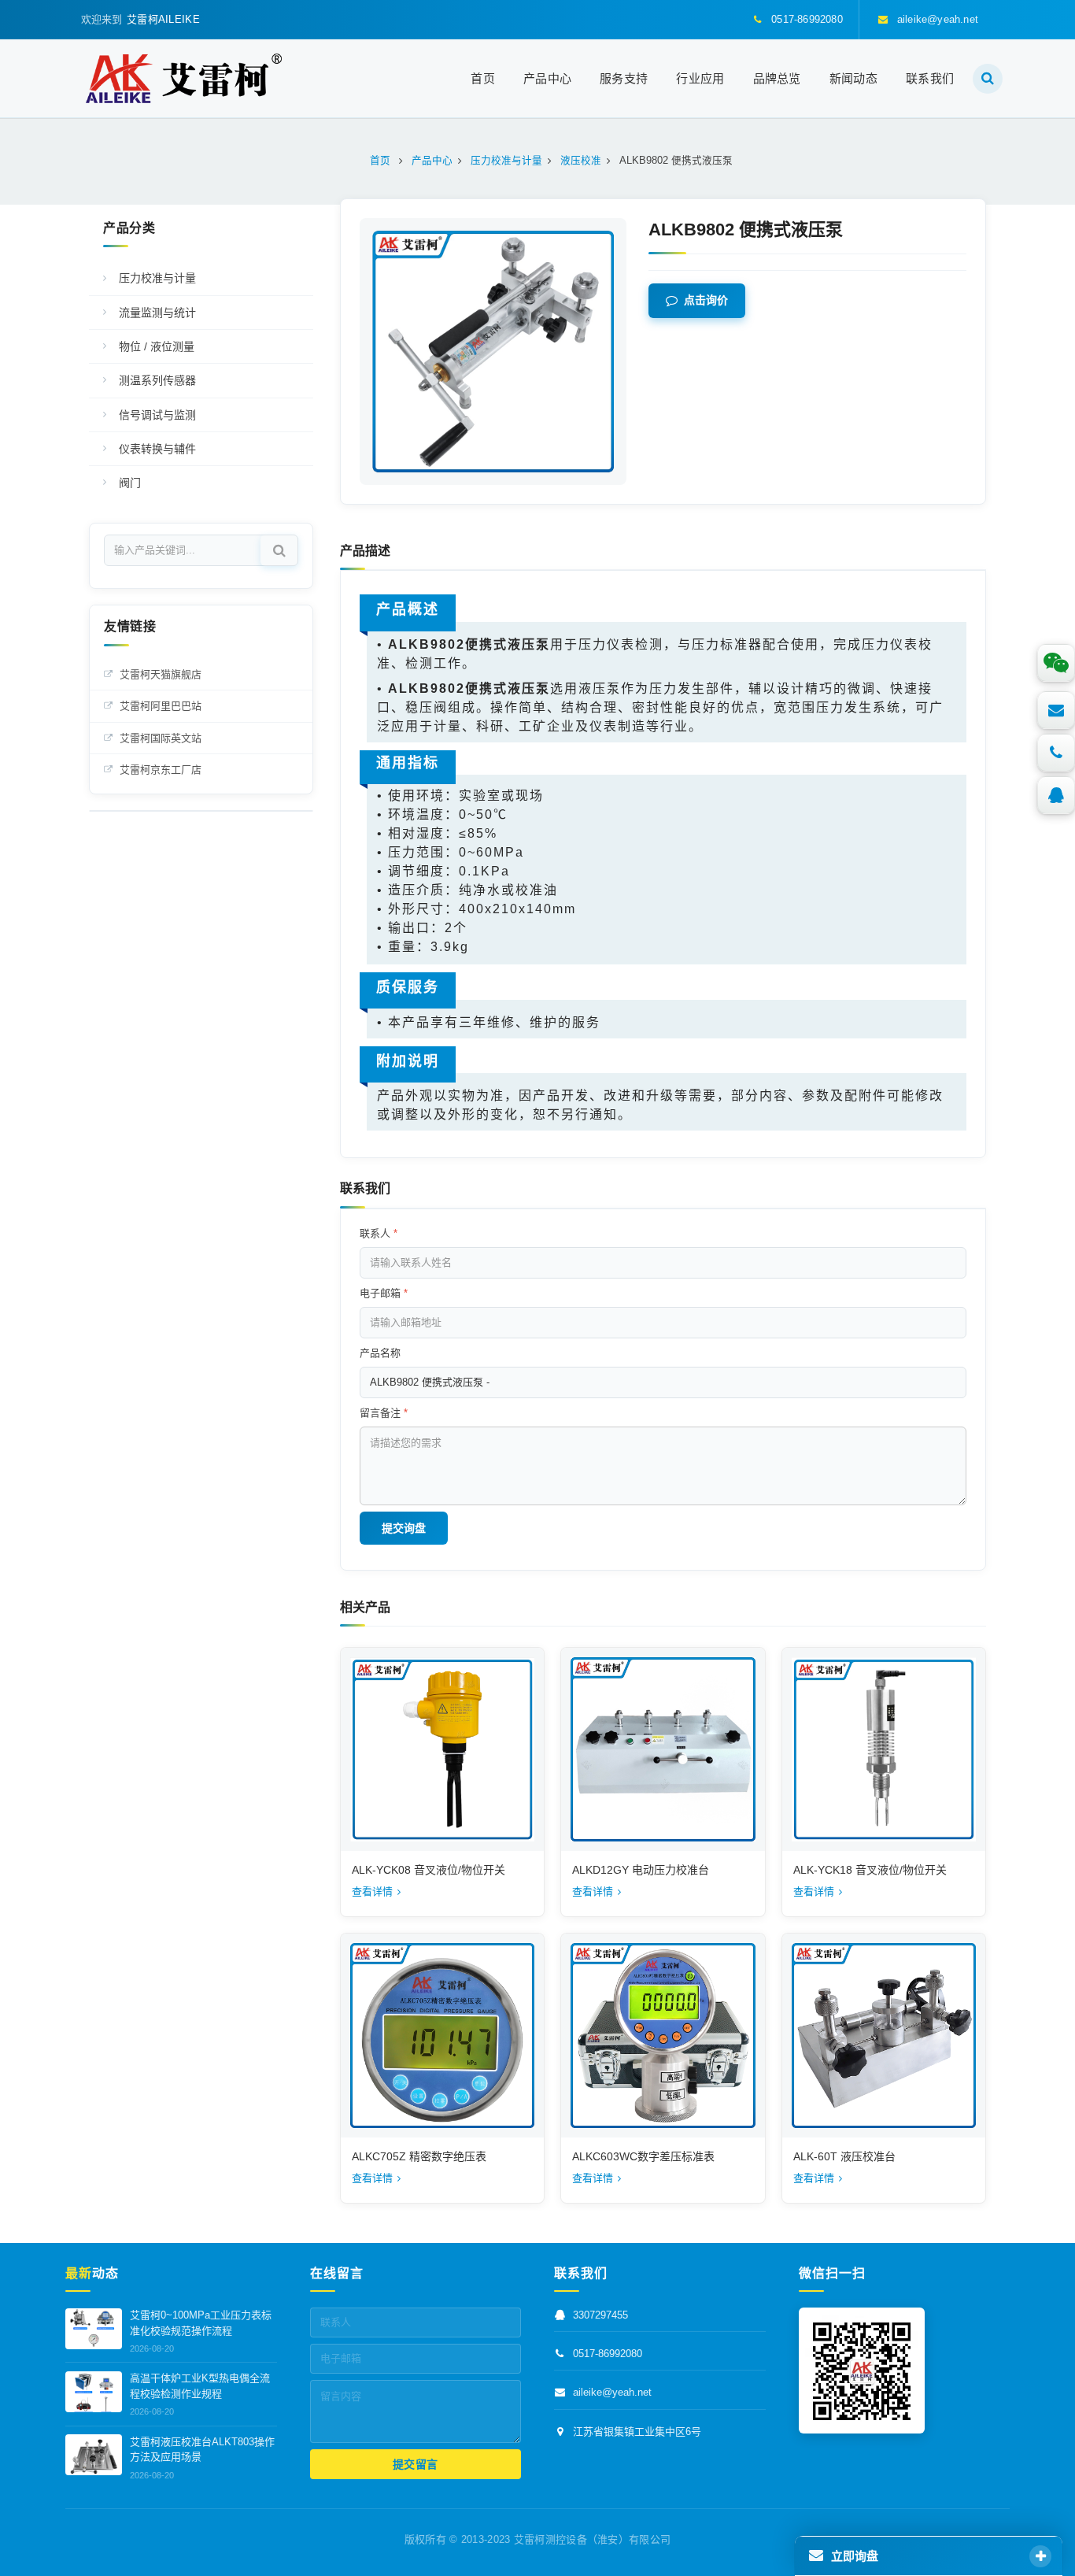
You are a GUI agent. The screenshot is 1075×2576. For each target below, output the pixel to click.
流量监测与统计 (157, 313)
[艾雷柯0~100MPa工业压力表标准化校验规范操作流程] (94, 2329)
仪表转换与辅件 (157, 449)
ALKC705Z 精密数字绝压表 (419, 2156)
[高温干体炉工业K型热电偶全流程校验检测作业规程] (94, 2392)
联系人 (379, 1233)
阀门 (130, 483)
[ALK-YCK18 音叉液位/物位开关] (884, 1749)
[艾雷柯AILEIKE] (184, 78)
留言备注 (384, 1413)
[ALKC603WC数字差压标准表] (663, 2035)
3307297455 (600, 2316)
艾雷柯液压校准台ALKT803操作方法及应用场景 (202, 2450)
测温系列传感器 (157, 380)
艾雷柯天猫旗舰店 (161, 674)
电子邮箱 (384, 1293)
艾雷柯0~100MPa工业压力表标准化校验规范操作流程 (201, 2324)
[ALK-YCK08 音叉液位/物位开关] (442, 1749)
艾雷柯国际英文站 (161, 738)
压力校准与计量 (157, 278)
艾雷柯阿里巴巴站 (161, 706)
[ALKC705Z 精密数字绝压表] (442, 2035)
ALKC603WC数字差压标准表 (643, 2156)
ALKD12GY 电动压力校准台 (641, 1870)
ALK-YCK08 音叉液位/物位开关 (429, 1870)
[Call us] (1056, 753)
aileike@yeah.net (612, 2393)
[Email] (1056, 710)
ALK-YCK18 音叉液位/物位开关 (870, 1870)
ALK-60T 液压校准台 (844, 2156)
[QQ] (1056, 795)
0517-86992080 (608, 2354)
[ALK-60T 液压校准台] (884, 2035)
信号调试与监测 (157, 415)
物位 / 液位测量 (157, 346)
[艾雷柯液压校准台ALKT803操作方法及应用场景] (94, 2455)
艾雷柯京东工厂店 (161, 770)
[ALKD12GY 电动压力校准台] (663, 1749)
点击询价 (706, 301)
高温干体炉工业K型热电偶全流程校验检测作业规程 (200, 2387)
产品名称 (380, 1353)
